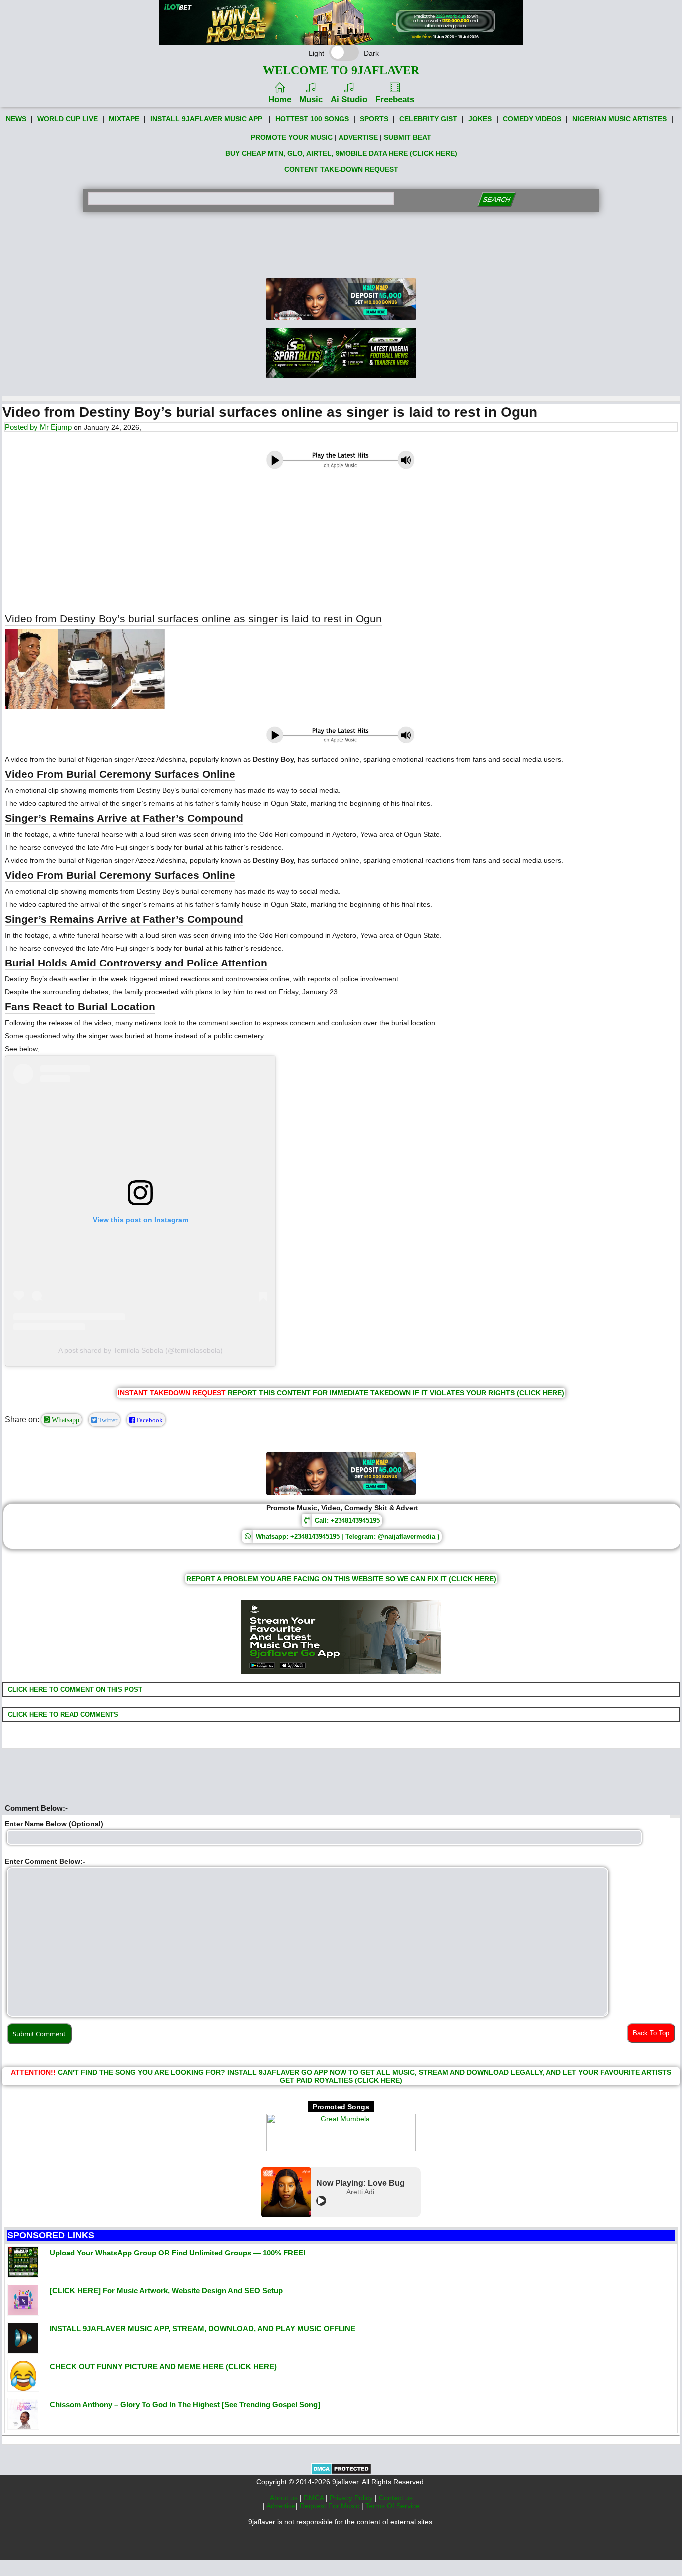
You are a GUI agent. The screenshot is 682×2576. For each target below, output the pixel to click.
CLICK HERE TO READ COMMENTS (62, 1715)
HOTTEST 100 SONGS (312, 119)
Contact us (396, 2498)
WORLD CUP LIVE (68, 119)
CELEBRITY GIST (428, 119)
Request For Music (331, 2506)
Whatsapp (65, 1420)
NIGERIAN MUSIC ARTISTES (619, 119)
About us (285, 2498)
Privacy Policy (352, 2498)
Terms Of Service (393, 2506)
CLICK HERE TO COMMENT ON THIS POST (74, 1690)
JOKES (480, 119)
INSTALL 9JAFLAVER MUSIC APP (206, 119)
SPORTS (374, 119)
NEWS (16, 119)
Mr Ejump (56, 427)
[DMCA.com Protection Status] (341, 2472)
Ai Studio (349, 100)
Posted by (22, 427)
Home (280, 100)
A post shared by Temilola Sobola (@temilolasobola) (141, 1350)
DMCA (315, 2498)
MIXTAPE (124, 119)
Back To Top (651, 2033)
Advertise (281, 2506)
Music (311, 100)
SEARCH (497, 199)
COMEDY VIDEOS (532, 119)
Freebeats (395, 100)
